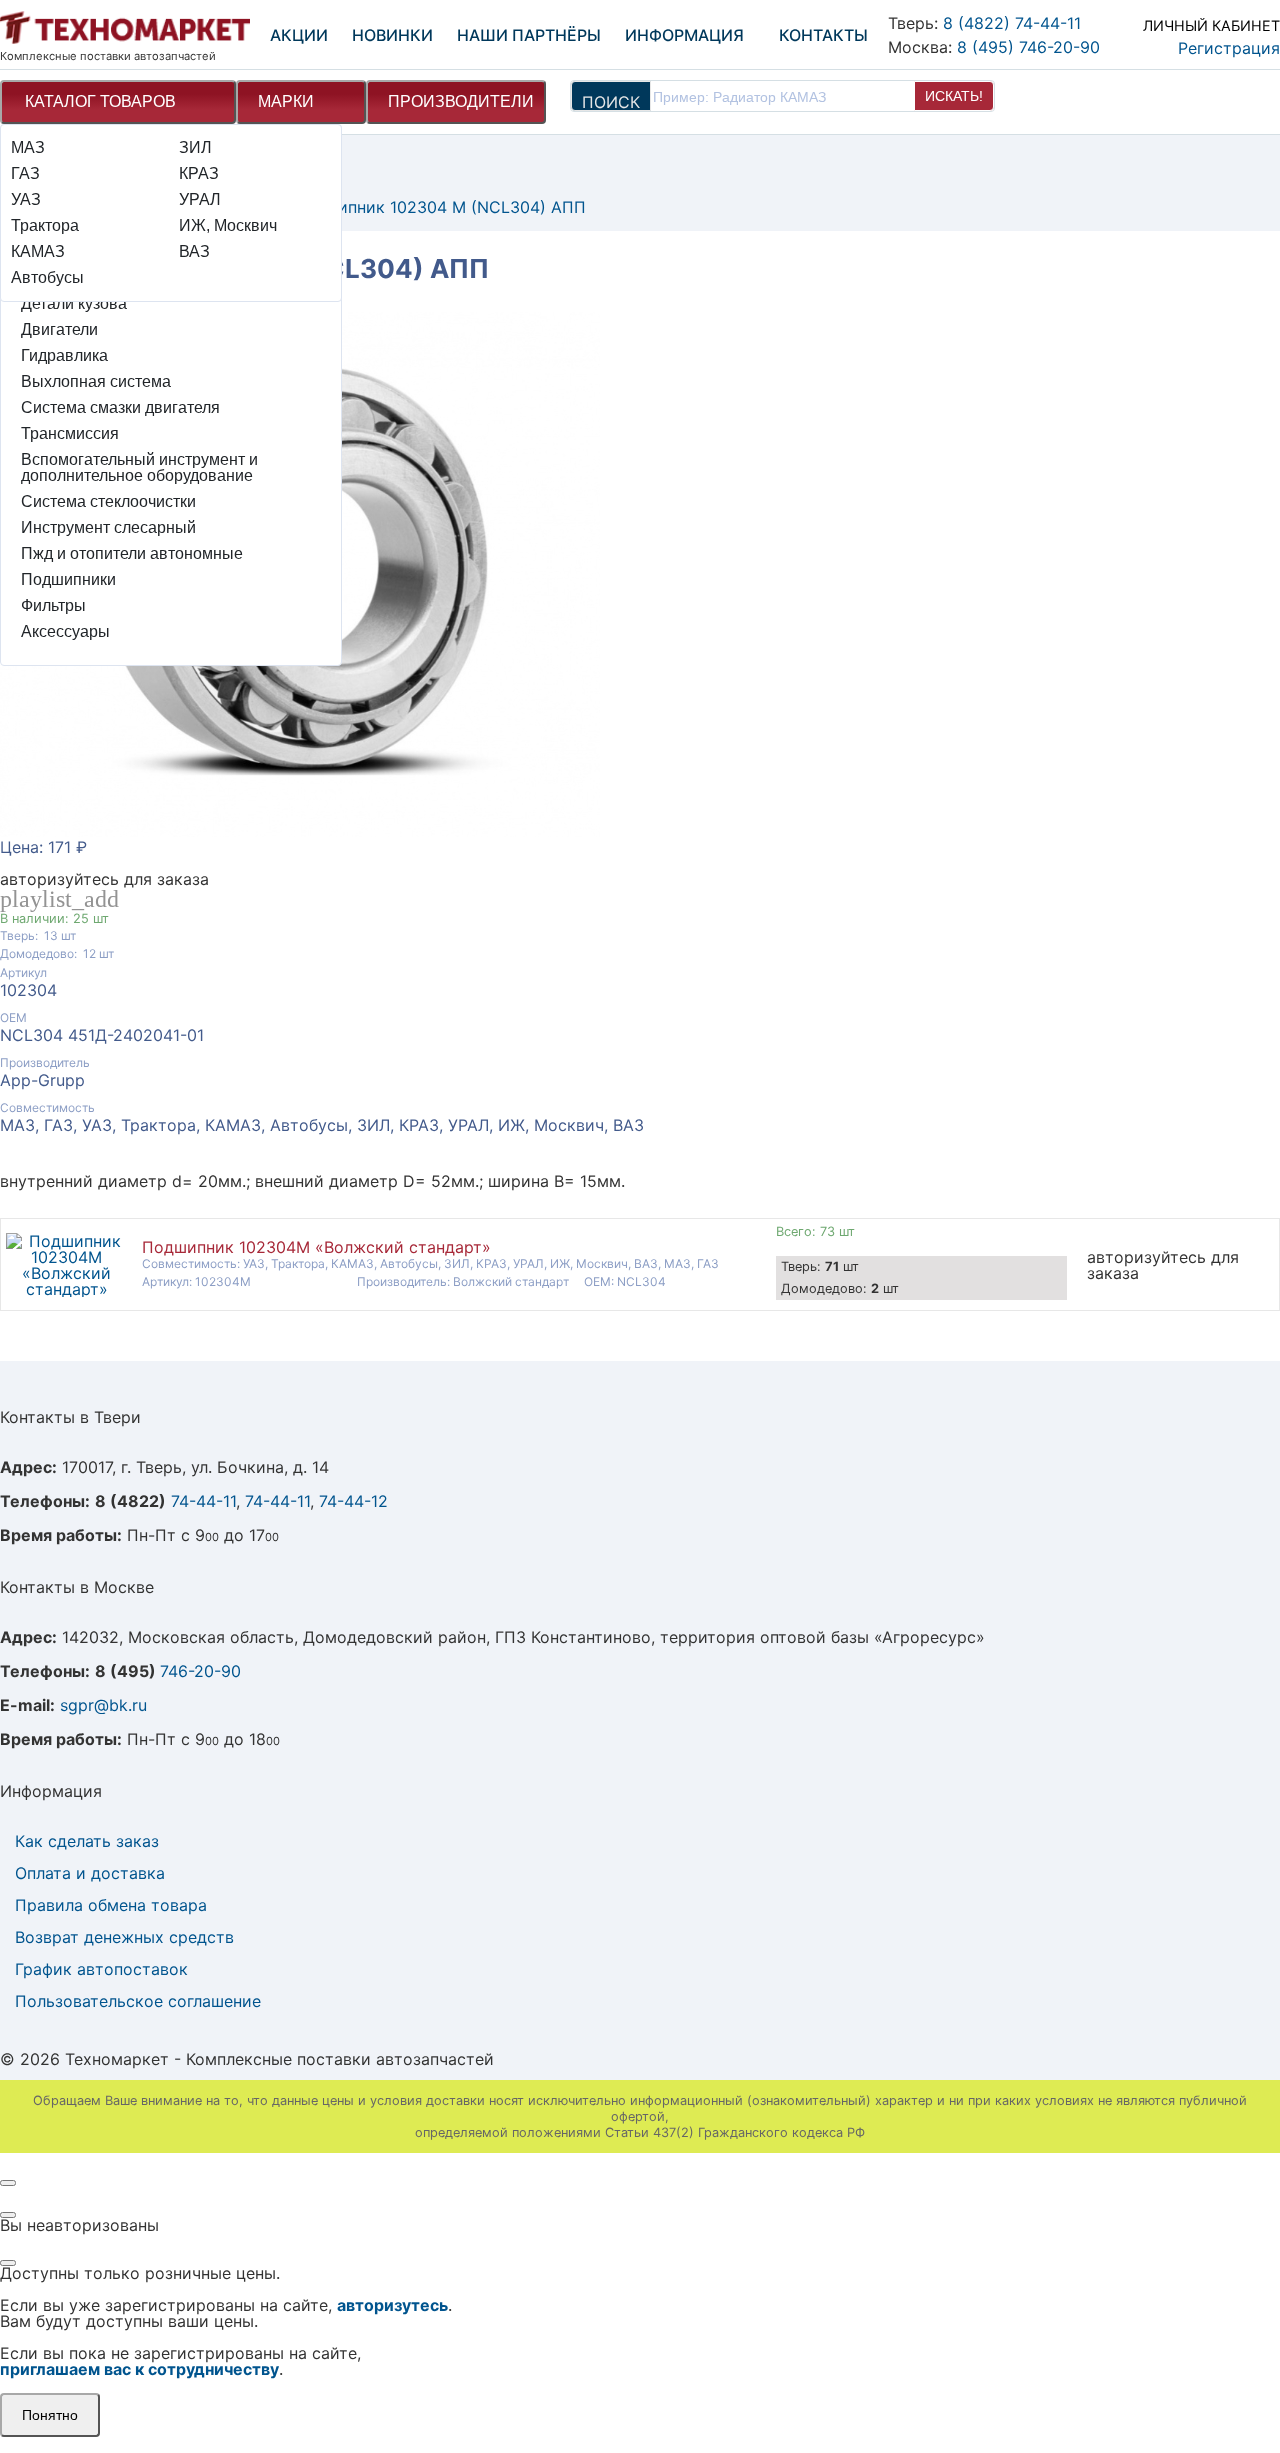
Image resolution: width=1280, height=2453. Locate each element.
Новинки (392, 35)
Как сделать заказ (87, 1841)
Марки (286, 101)
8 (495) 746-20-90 (1028, 47)
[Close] (8, 2183)
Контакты (823, 35)
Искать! (954, 96)
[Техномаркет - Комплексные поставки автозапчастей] (125, 28)
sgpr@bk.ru (103, 1705)
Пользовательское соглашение (138, 2001)
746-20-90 (200, 1671)
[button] (1191, 32)
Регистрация (1229, 48)
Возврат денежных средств (124, 1937)
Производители (461, 101)
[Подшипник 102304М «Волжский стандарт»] (66, 1289)
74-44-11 (203, 1501)
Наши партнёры (529, 35)
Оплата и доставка (90, 1873)
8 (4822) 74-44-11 (1012, 23)
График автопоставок (101, 1969)
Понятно (50, 2415)
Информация (684, 35)
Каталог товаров (100, 101)
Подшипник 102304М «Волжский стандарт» (316, 1247)
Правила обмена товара (111, 1905)
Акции (299, 35)
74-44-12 (353, 1501)
